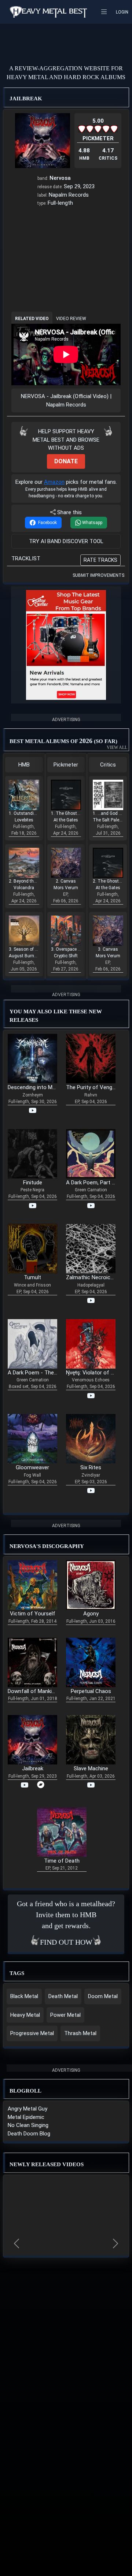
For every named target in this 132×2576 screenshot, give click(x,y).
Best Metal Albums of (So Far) (67, 743)
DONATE (66, 461)
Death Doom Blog (29, 2134)
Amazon (54, 482)
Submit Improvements (98, 575)
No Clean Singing (28, 2125)
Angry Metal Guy (27, 2109)
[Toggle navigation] (106, 12)
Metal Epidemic (26, 2117)
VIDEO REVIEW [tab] (71, 319)
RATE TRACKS (100, 560)
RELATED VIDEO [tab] (32, 319)
